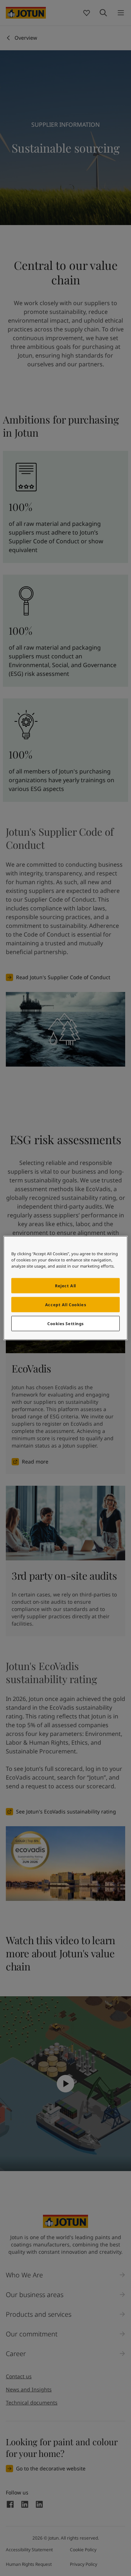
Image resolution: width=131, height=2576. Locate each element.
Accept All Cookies (65, 1305)
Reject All (65, 1286)
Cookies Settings (65, 1324)
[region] (65, 1288)
